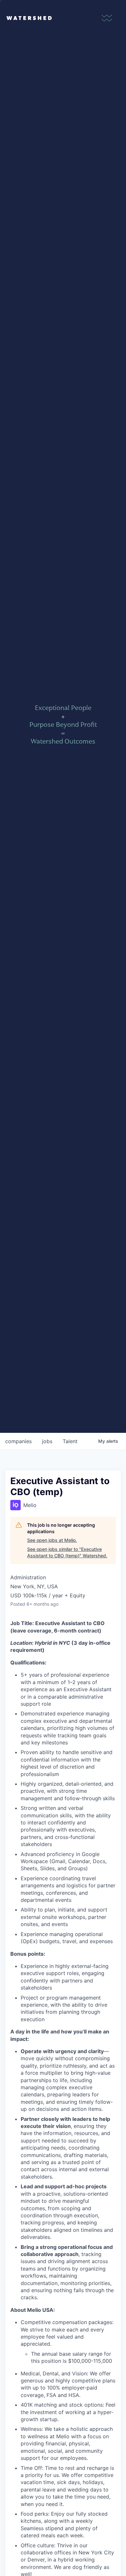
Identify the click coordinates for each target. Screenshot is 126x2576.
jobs (47, 1441)
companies (18, 1441)
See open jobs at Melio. (52, 1540)
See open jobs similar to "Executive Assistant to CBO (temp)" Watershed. (67, 1552)
